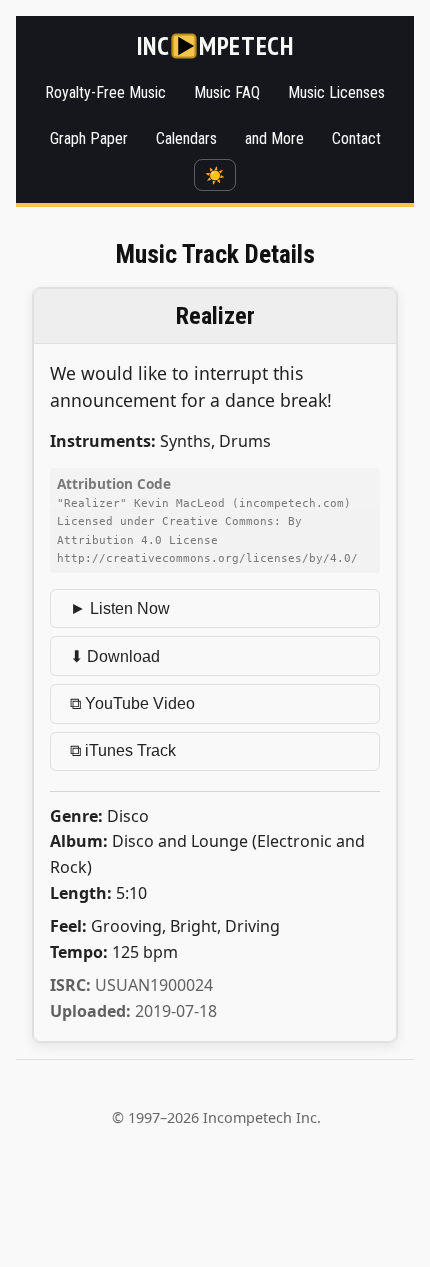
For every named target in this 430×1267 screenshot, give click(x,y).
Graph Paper (89, 138)
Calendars (186, 138)
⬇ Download (115, 656)
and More (274, 138)
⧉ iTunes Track (123, 750)
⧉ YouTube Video (132, 703)
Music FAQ (227, 92)
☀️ (215, 175)
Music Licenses (336, 92)
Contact (356, 138)
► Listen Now (120, 608)
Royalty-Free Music (105, 92)
